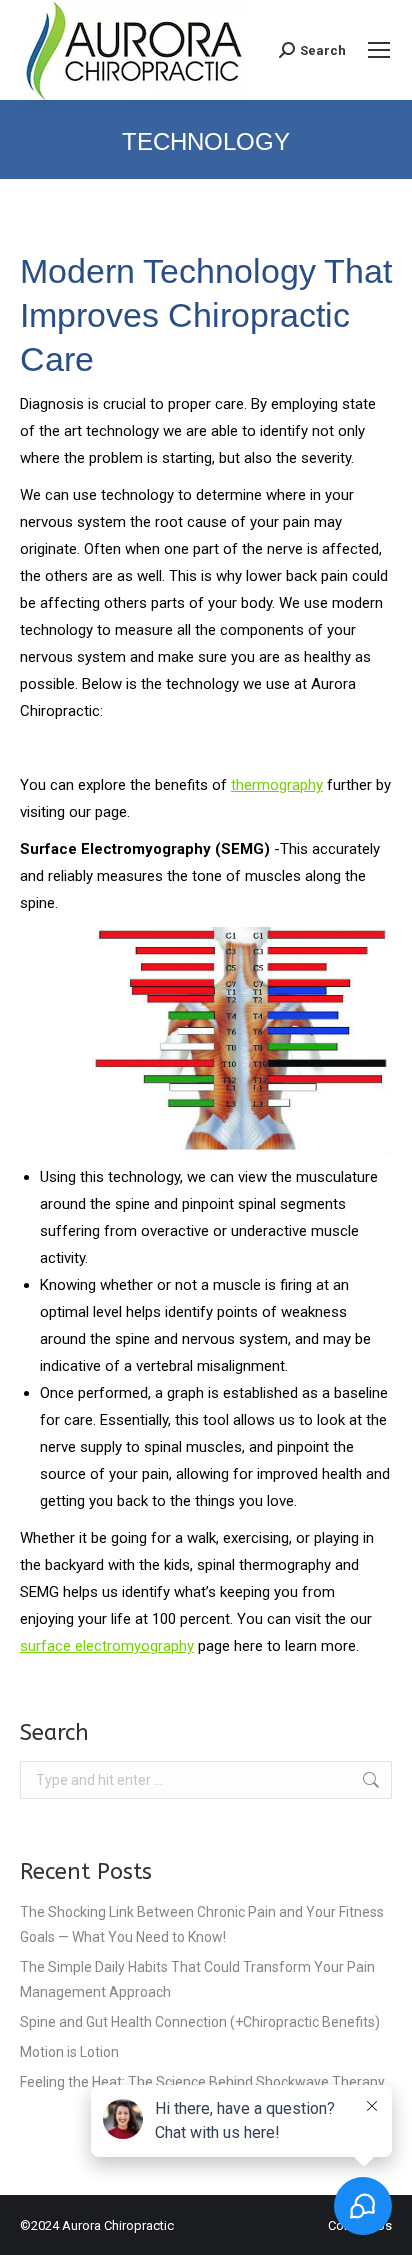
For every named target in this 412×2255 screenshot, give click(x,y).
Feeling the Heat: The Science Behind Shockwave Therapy (202, 2082)
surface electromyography (107, 1646)
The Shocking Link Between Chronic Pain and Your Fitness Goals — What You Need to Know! (202, 1924)
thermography (277, 785)
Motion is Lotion (69, 2052)
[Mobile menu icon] (379, 50)
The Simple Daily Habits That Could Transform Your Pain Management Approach (197, 1979)
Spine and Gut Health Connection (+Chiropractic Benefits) (200, 2022)
